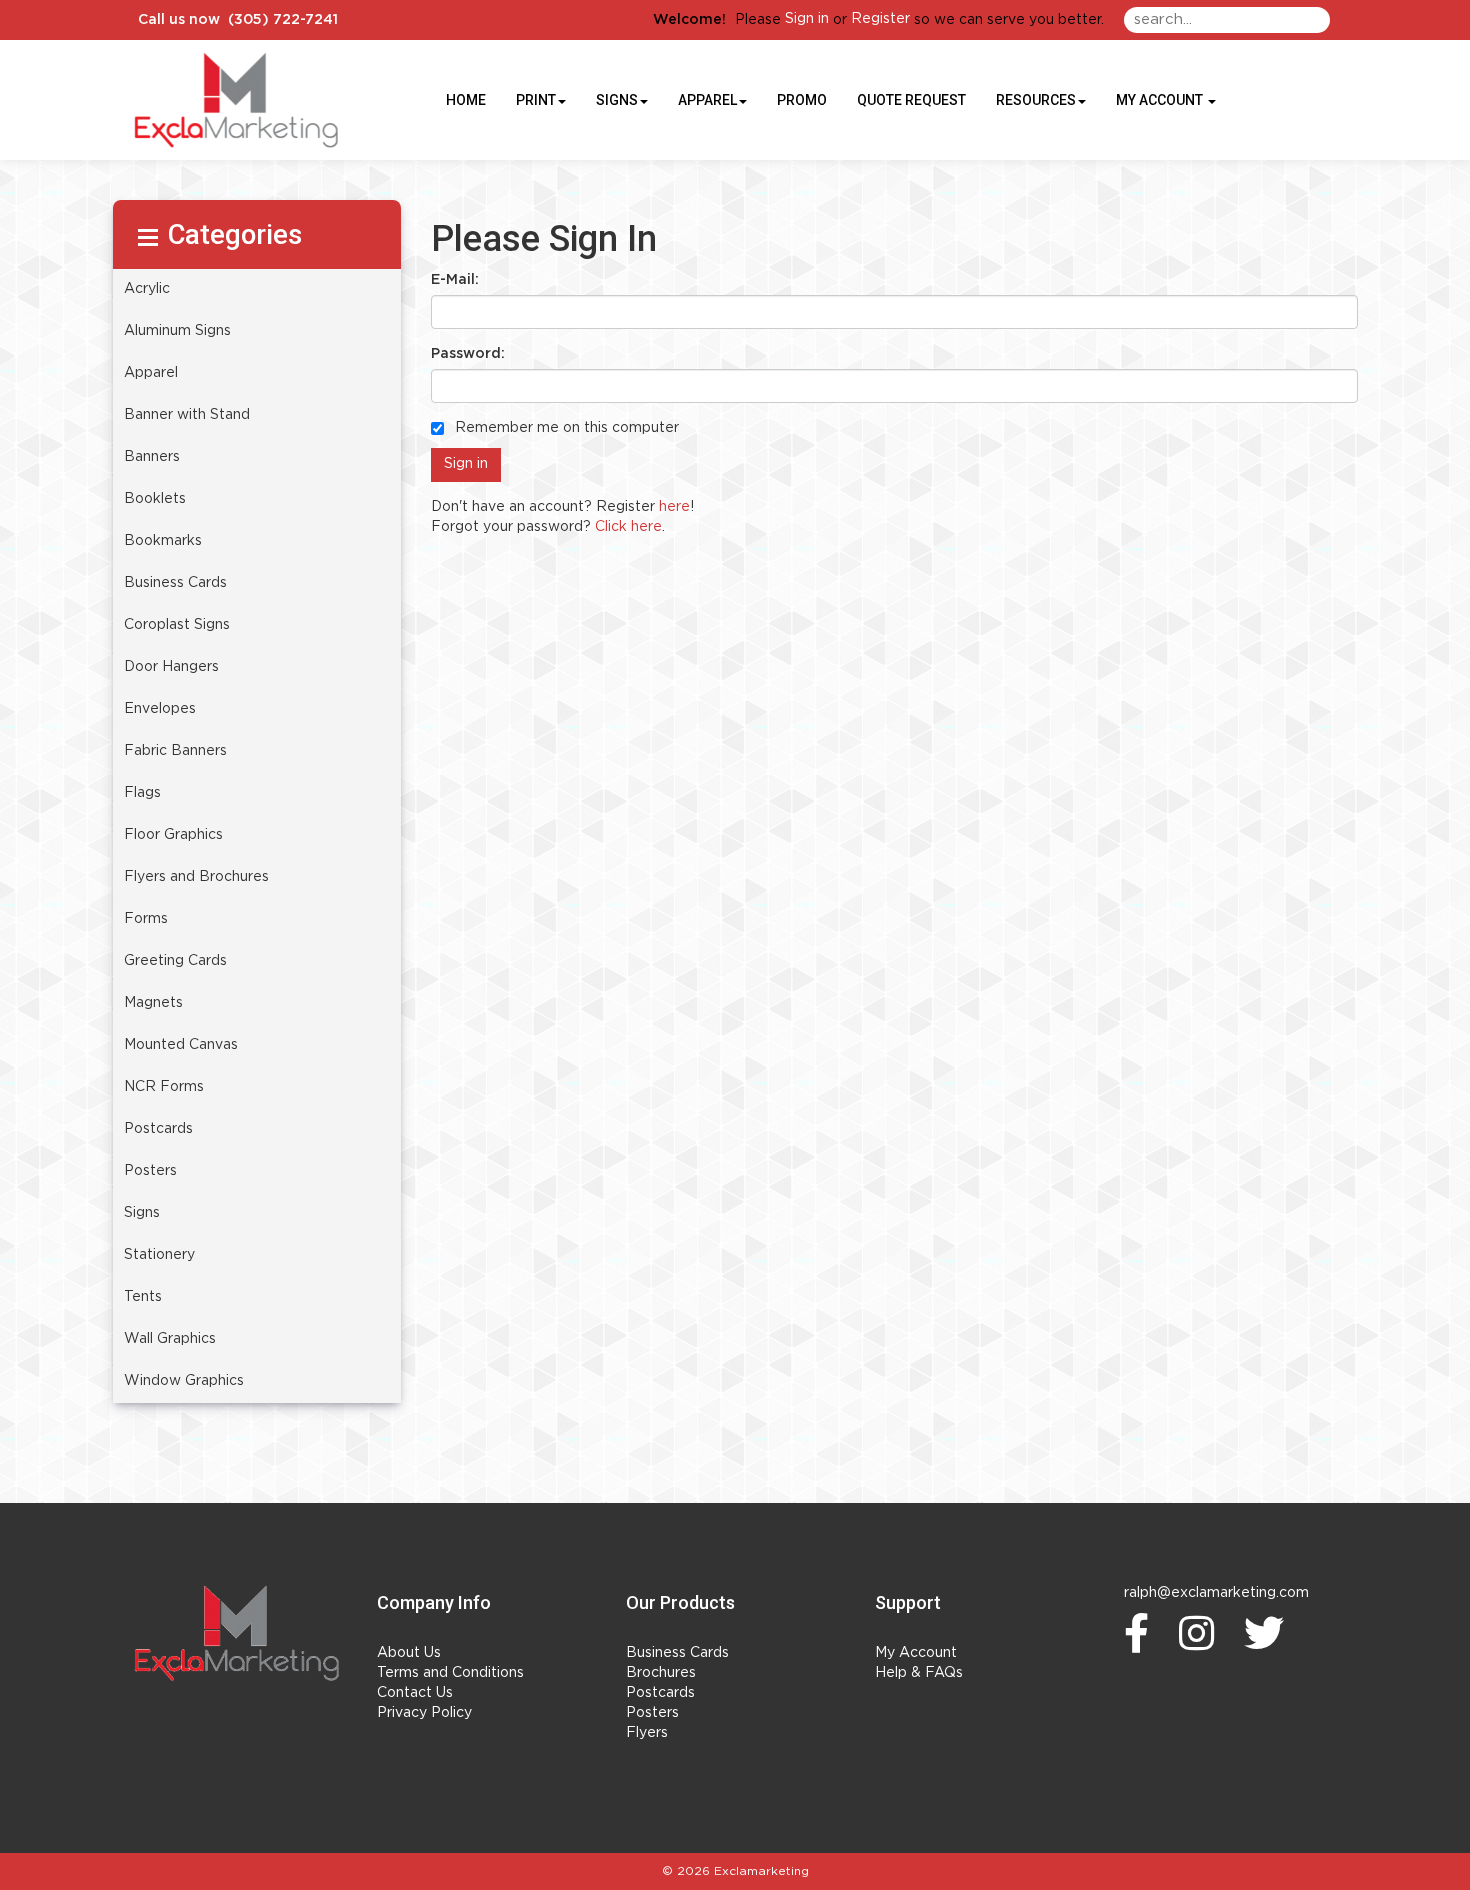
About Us (409, 1653)
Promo (802, 100)
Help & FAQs (919, 1673)
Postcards (660, 1693)
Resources (1036, 100)
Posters (652, 1713)
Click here (628, 527)
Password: (468, 354)
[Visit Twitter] (1269, 1633)
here (674, 507)
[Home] (237, 1633)
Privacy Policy (424, 1713)
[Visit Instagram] (1201, 1633)
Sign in (807, 19)
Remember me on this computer (565, 428)
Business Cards (677, 1653)
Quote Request (911, 100)
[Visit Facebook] (1141, 1633)
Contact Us (415, 1693)
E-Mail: (455, 280)
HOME (466, 100)
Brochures (661, 1673)
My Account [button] (1161, 100)
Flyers (647, 1733)
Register (880, 19)
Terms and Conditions (450, 1673)
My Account (916, 1653)
